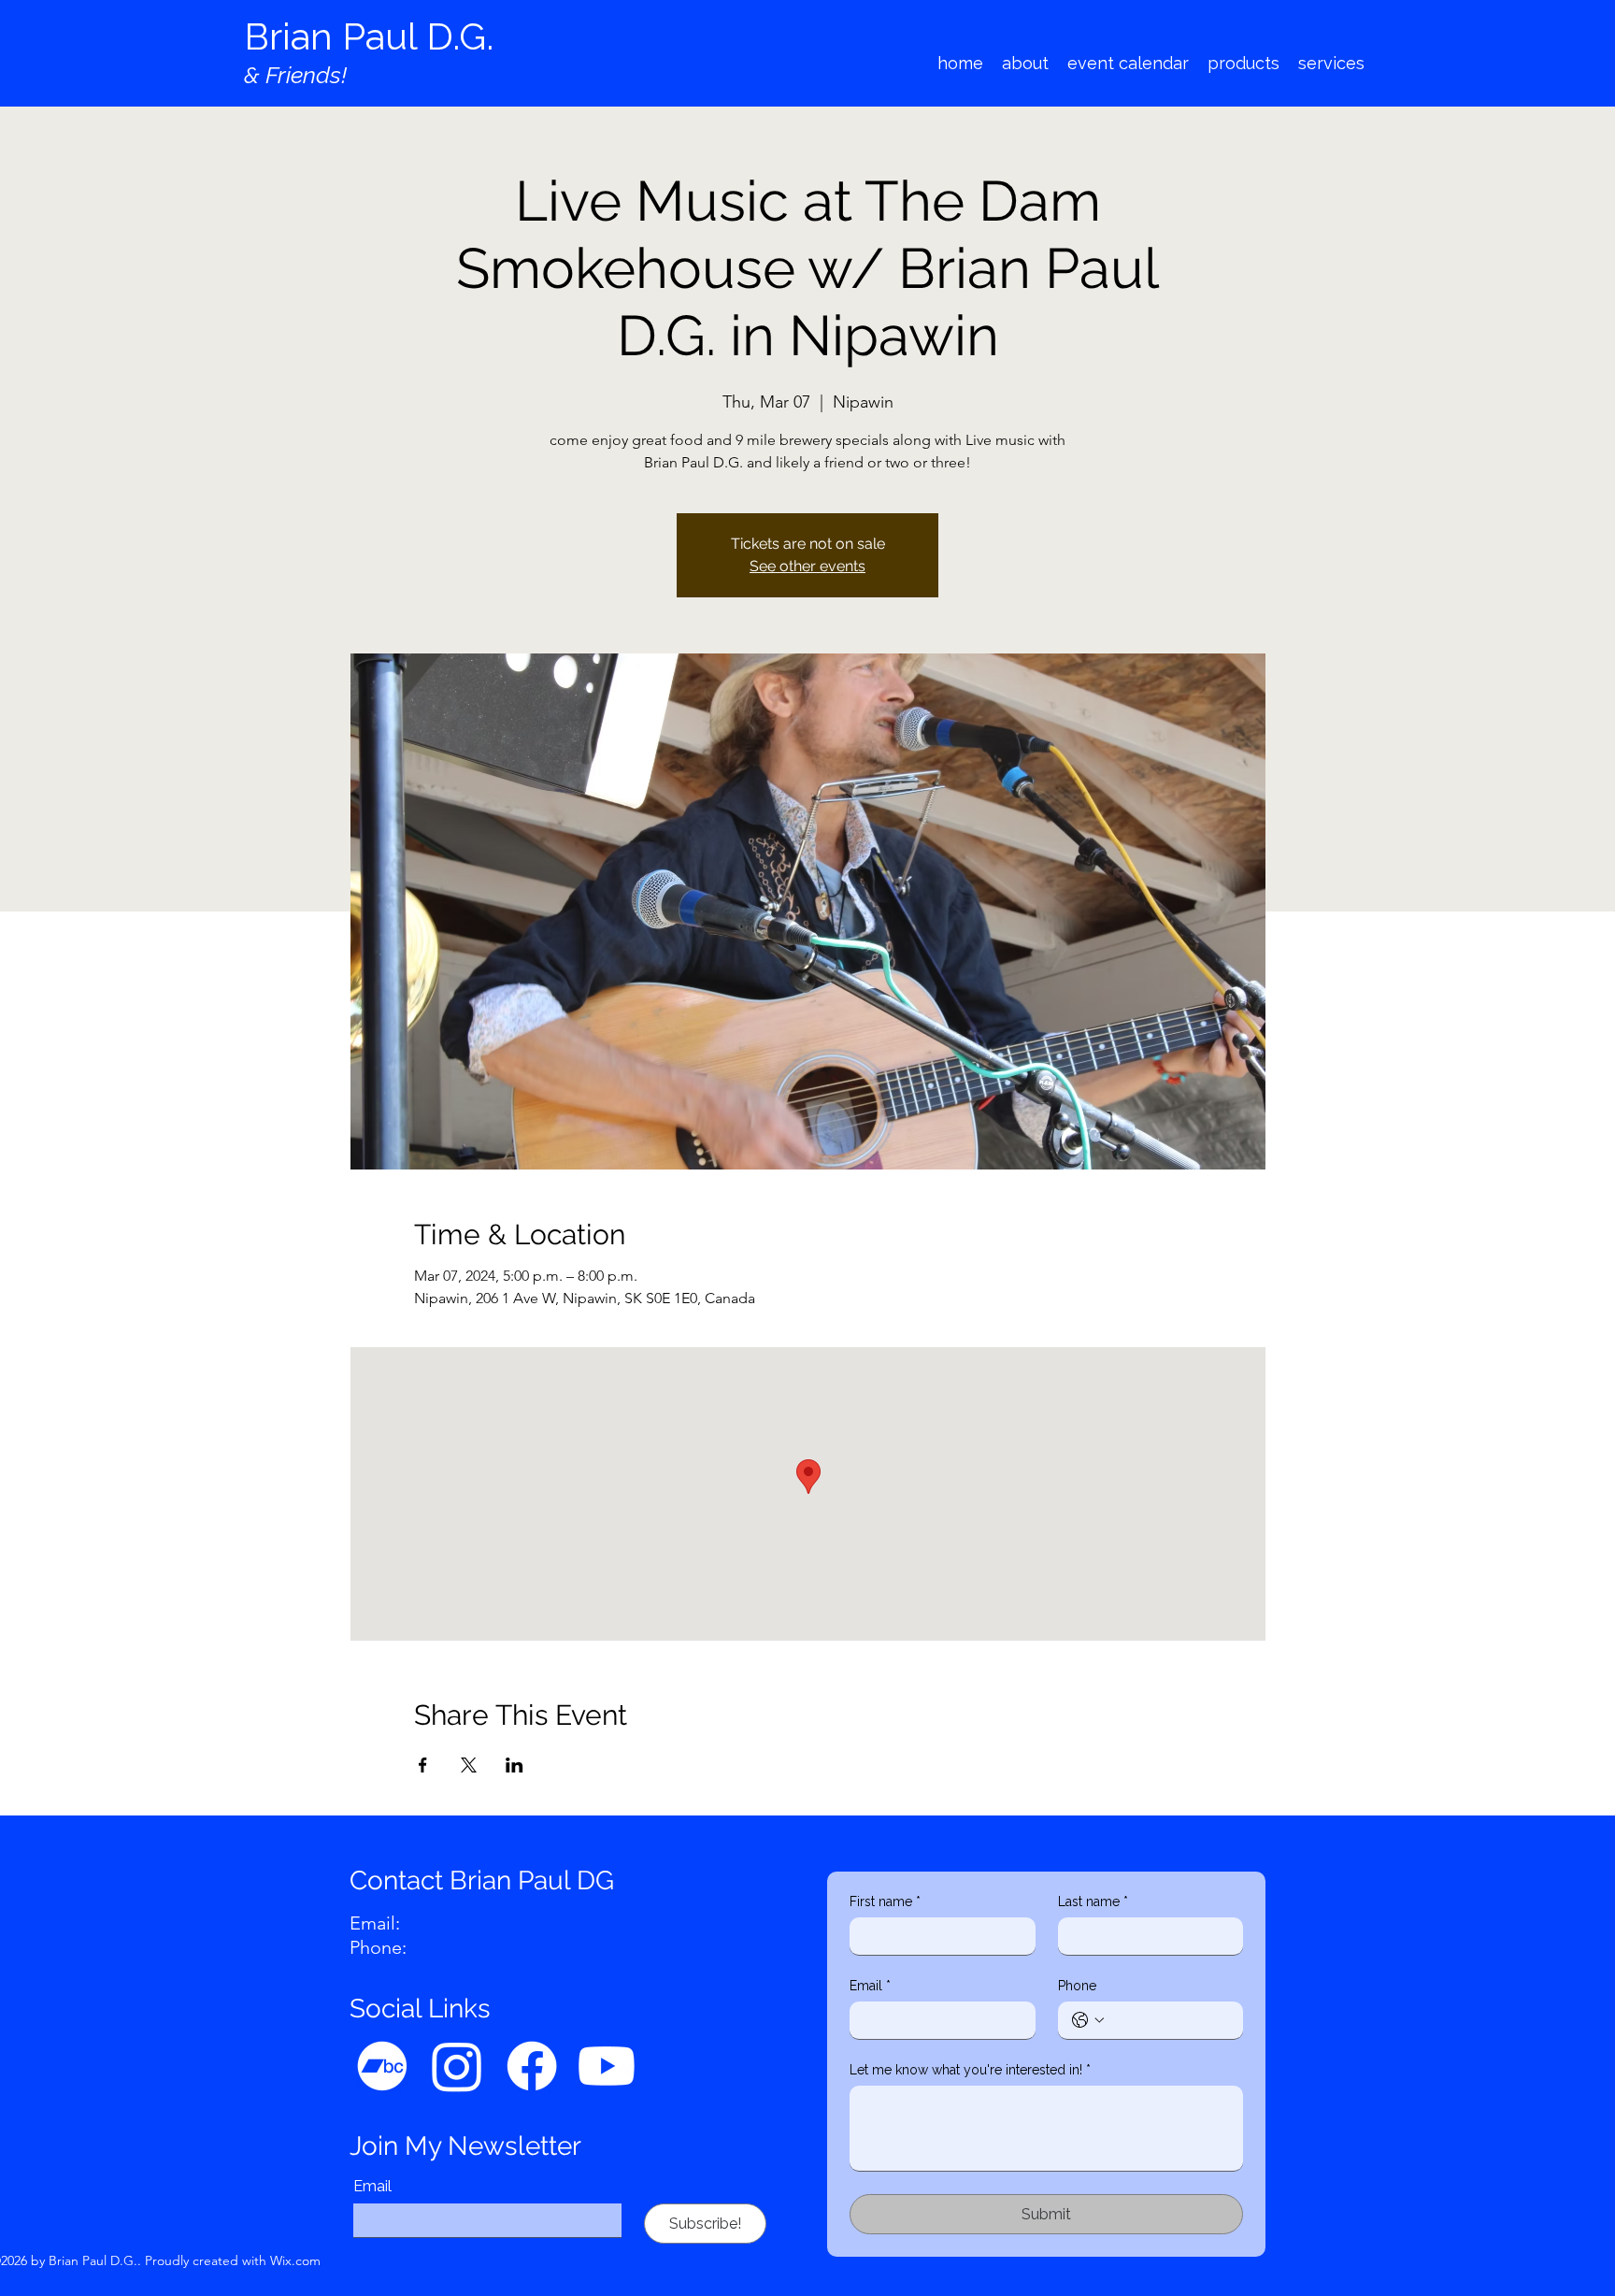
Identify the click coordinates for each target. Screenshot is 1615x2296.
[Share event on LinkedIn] (515, 1765)
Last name (1093, 1901)
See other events (807, 566)
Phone (1077, 1986)
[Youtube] (607, 2066)
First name (885, 1901)
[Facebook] (532, 2066)
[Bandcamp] (382, 2066)
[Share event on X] (469, 1765)
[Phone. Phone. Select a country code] (1088, 2020)
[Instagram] (457, 2066)
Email (372, 2186)
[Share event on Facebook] (423, 1765)
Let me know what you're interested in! (970, 2070)
